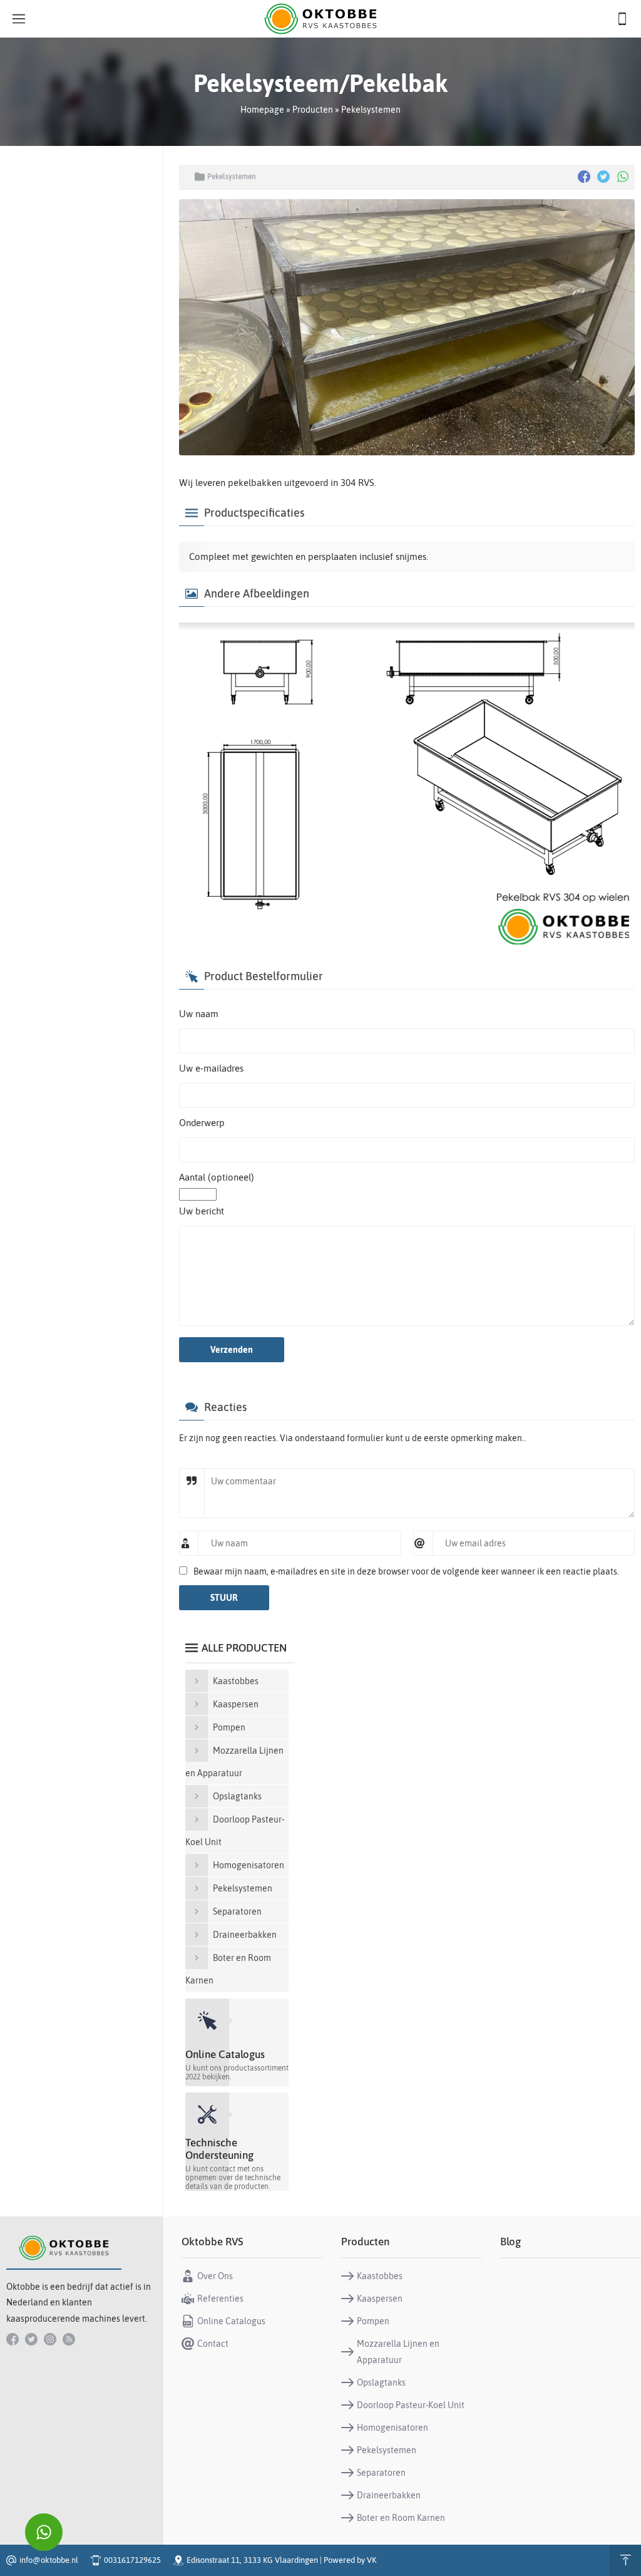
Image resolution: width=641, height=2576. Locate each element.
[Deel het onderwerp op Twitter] (603, 177)
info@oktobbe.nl (49, 2560)
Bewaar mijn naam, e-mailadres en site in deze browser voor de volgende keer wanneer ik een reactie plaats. (406, 1571)
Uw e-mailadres (211, 1068)
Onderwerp (202, 1123)
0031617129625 (132, 2560)
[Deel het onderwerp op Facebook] (584, 177)
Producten (313, 110)
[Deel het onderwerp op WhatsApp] (623, 177)
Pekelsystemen (371, 110)
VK (372, 2560)
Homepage (262, 110)
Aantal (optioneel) (217, 1177)
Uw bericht (202, 1211)
